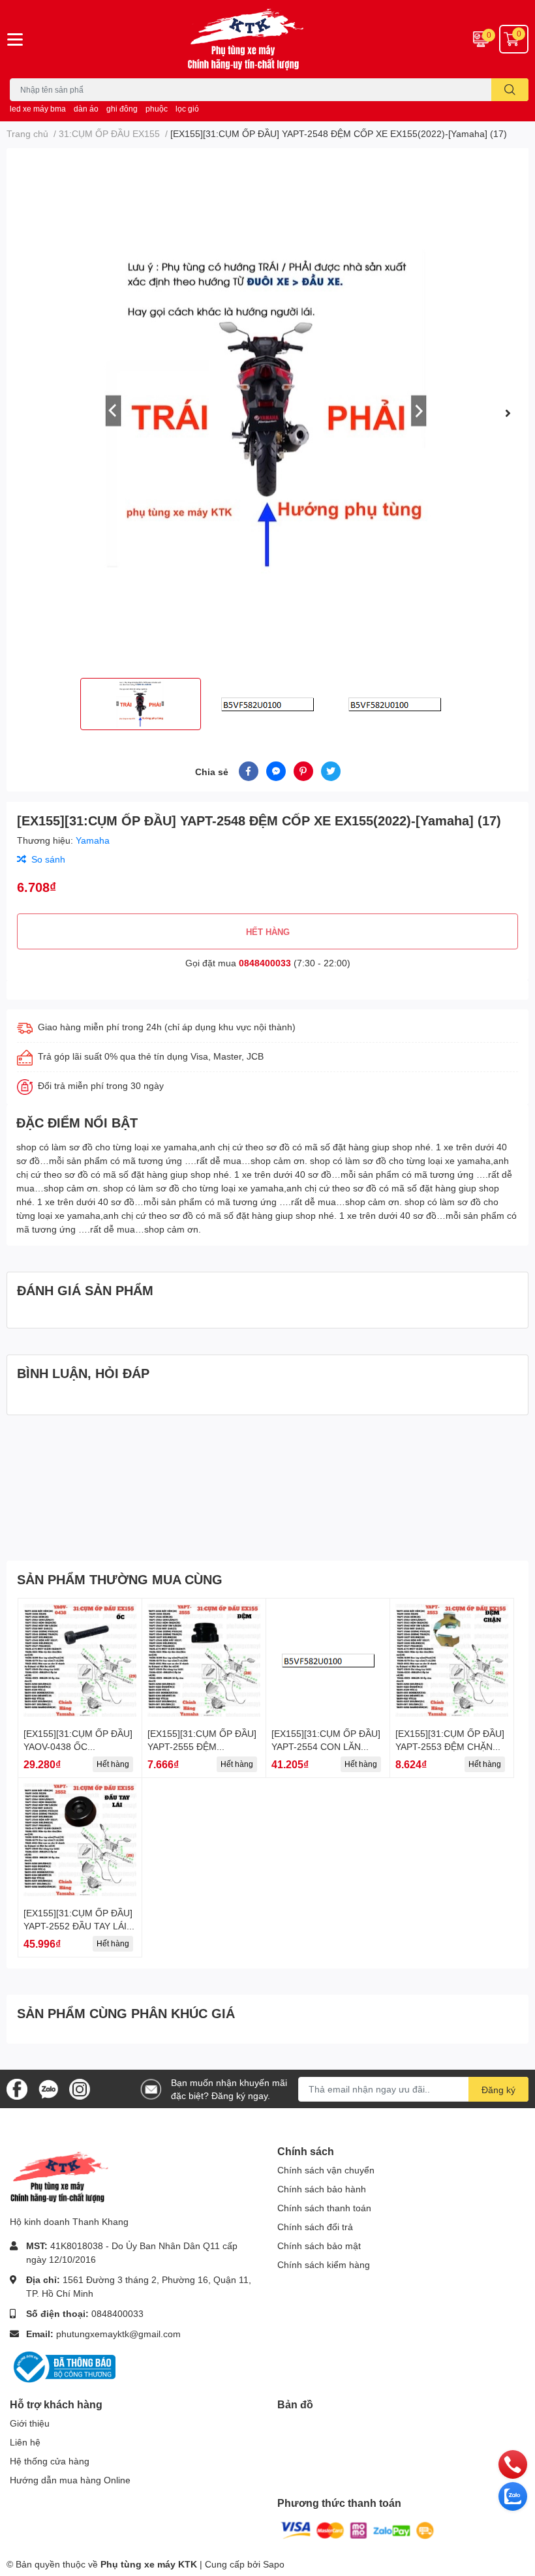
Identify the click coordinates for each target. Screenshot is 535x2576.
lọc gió (187, 109)
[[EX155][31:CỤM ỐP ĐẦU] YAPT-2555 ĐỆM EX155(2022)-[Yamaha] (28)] (204, 1660)
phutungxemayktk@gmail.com (118, 2334)
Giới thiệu (30, 2423)
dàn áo (86, 109)
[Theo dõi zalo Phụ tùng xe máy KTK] (48, 2088)
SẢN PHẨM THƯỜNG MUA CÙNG (120, 1579)
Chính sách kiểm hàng (324, 2264)
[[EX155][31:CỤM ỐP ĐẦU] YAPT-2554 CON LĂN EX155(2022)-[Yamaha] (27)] (328, 1660)
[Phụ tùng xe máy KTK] (267, 39)
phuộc (157, 109)
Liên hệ (25, 2442)
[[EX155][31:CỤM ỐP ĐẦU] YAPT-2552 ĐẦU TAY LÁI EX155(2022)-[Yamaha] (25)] (80, 1840)
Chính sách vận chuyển (326, 2170)
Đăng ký (498, 2090)
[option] (267, 413)
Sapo (274, 2564)
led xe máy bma (38, 109)
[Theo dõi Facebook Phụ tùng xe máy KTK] (17, 2088)
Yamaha (93, 840)
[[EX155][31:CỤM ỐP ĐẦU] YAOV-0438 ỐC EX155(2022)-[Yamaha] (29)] (80, 1660)
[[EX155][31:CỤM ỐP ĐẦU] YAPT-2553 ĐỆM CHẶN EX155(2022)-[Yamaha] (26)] (452, 1660)
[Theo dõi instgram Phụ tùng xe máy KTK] (80, 2088)
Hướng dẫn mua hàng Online (70, 2480)
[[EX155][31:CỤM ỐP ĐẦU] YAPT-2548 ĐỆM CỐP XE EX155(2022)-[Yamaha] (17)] (267, 413)
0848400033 (265, 963)
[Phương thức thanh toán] (358, 2529)
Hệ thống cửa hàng (50, 2461)
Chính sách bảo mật (319, 2246)
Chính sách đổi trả (315, 2227)
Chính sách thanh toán (324, 2208)
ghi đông (122, 109)
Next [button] (508, 413)
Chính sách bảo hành (322, 2189)
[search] (510, 90)
